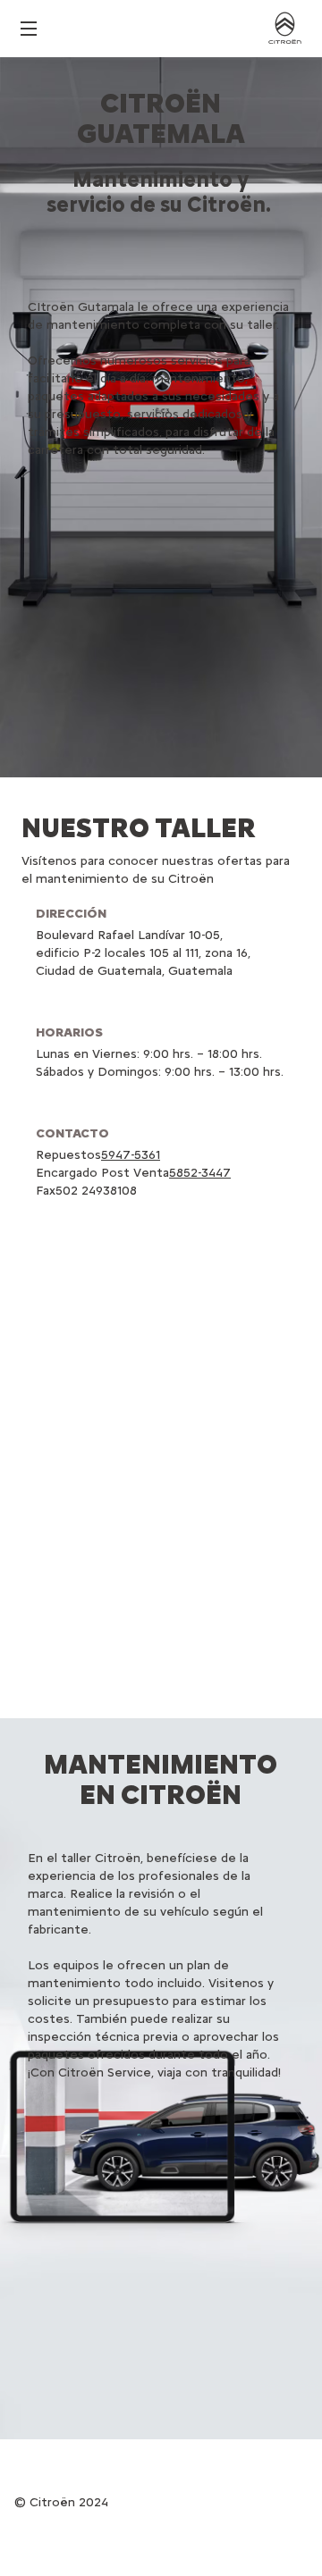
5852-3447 (200, 1173)
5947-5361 (131, 1155)
